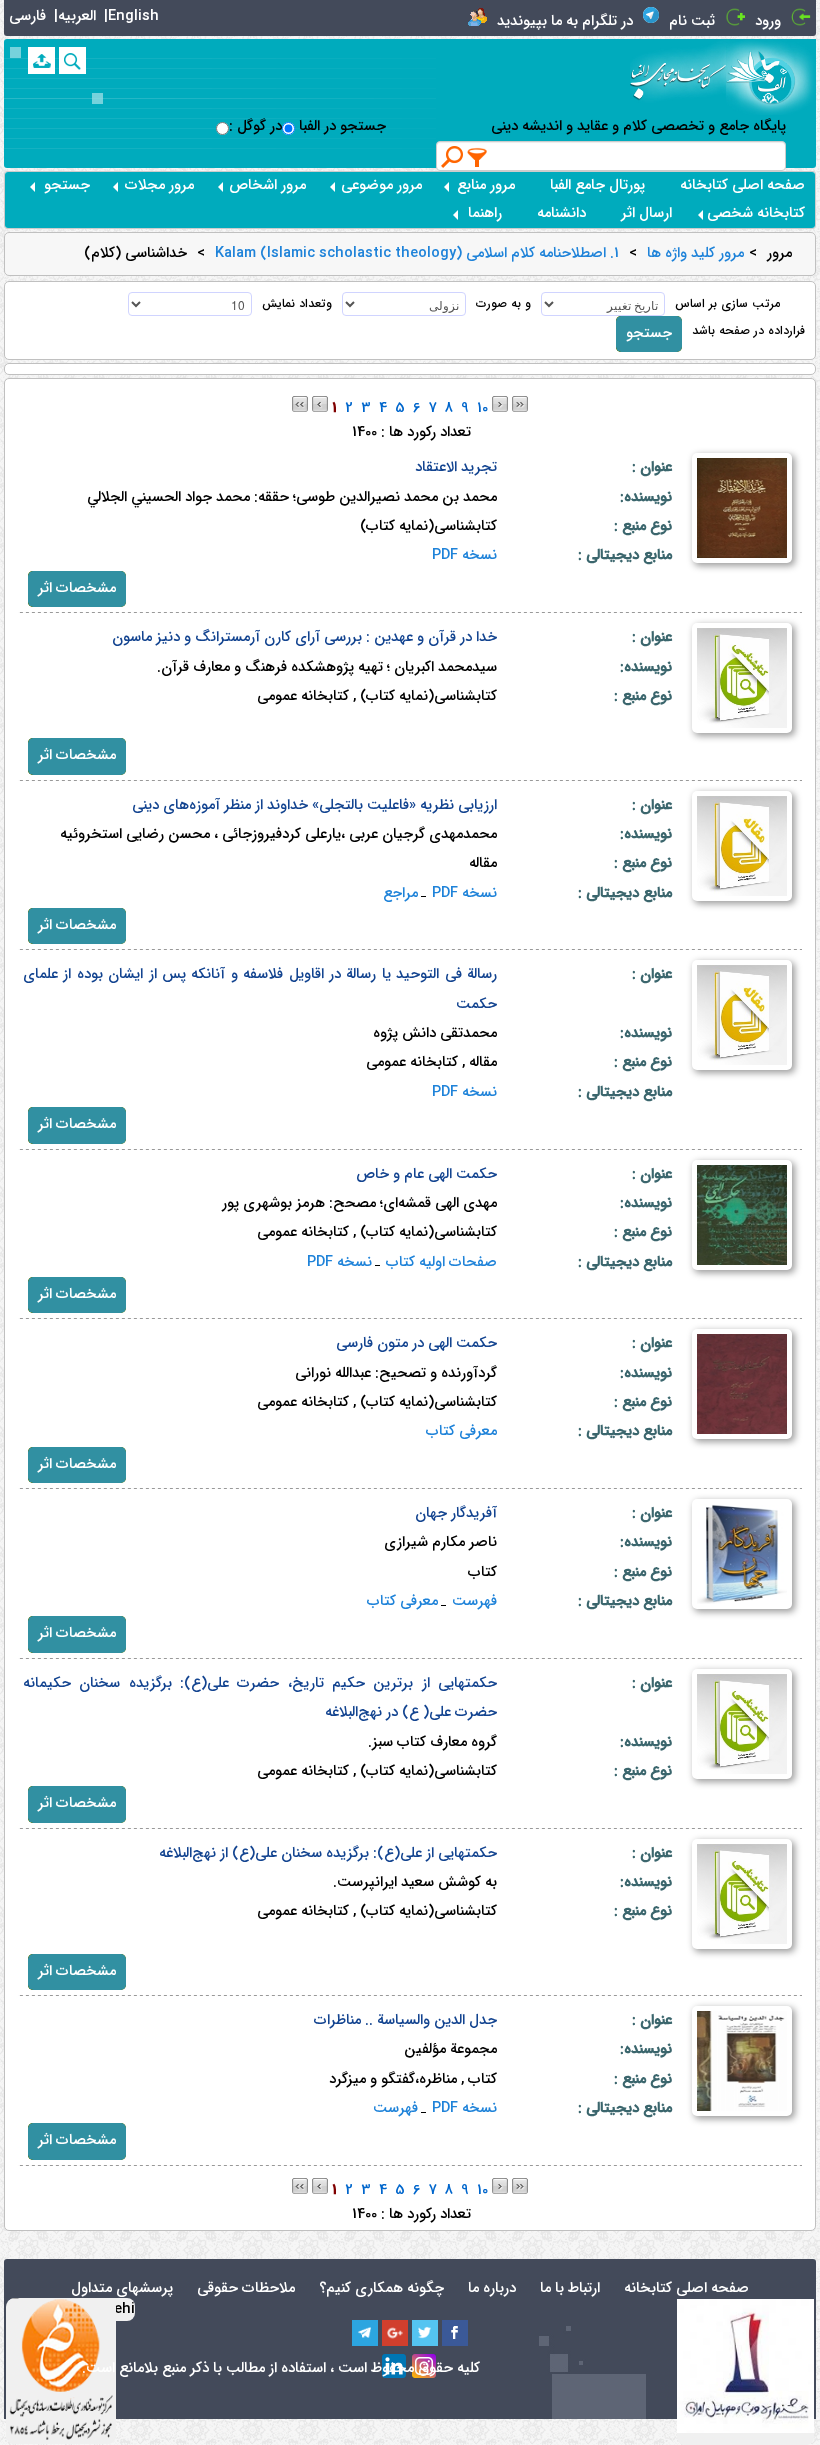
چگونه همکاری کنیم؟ (381, 2288)
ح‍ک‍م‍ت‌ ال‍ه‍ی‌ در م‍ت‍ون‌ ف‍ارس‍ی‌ (416, 1343)
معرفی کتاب (461, 1431)
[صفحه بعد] (500, 403)
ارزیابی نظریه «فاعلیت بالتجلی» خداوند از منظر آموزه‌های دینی (314, 805)
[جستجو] (72, 60)
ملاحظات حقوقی (246, 2288)
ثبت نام (692, 21)
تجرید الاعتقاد (456, 467)
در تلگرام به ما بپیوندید (565, 21)
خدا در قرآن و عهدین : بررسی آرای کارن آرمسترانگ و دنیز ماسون (304, 637)
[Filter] (478, 157)
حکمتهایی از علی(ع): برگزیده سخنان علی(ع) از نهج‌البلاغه (328, 1853)
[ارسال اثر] (41, 60)
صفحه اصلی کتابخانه (742, 185)
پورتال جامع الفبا (597, 185)
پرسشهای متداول (122, 2288)
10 (482, 408)
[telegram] (365, 2333)
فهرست (474, 1601)
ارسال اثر (646, 213)
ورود (768, 21)
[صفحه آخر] (520, 403)
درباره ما (492, 2288)
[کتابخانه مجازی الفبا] (771, 77)
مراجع (400, 893)
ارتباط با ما (570, 2288)
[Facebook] (455, 2333)
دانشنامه (561, 213)
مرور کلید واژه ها (695, 254)
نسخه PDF (464, 555)
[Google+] (395, 2333)
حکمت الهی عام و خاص (426, 1174)
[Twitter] (425, 2333)
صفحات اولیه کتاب (441, 1262)
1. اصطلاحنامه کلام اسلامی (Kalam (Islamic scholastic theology (417, 254)
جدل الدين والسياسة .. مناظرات (405, 2020)
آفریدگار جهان (456, 1513)
